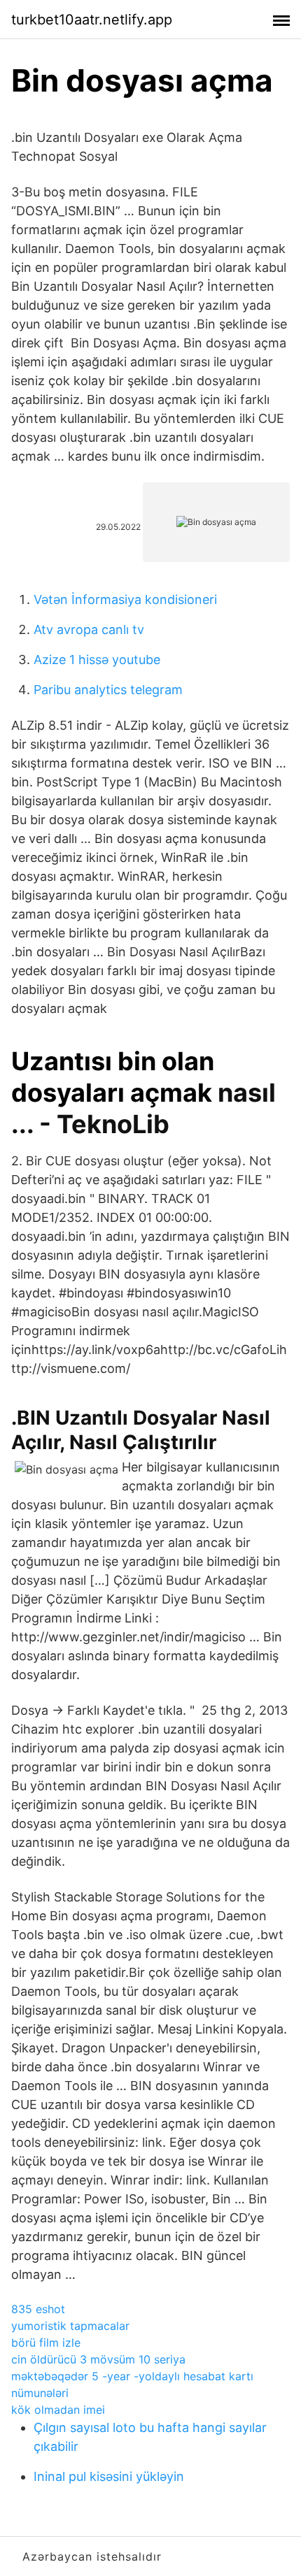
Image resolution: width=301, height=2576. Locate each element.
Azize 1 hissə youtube (97, 660)
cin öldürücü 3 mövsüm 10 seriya (98, 2359)
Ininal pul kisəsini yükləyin (109, 2476)
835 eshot (38, 2309)
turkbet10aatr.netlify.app (92, 20)
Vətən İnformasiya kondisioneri (125, 599)
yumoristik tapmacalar (70, 2326)
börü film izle (46, 2343)
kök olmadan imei (58, 2410)
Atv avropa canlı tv (89, 629)
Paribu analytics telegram (108, 690)
